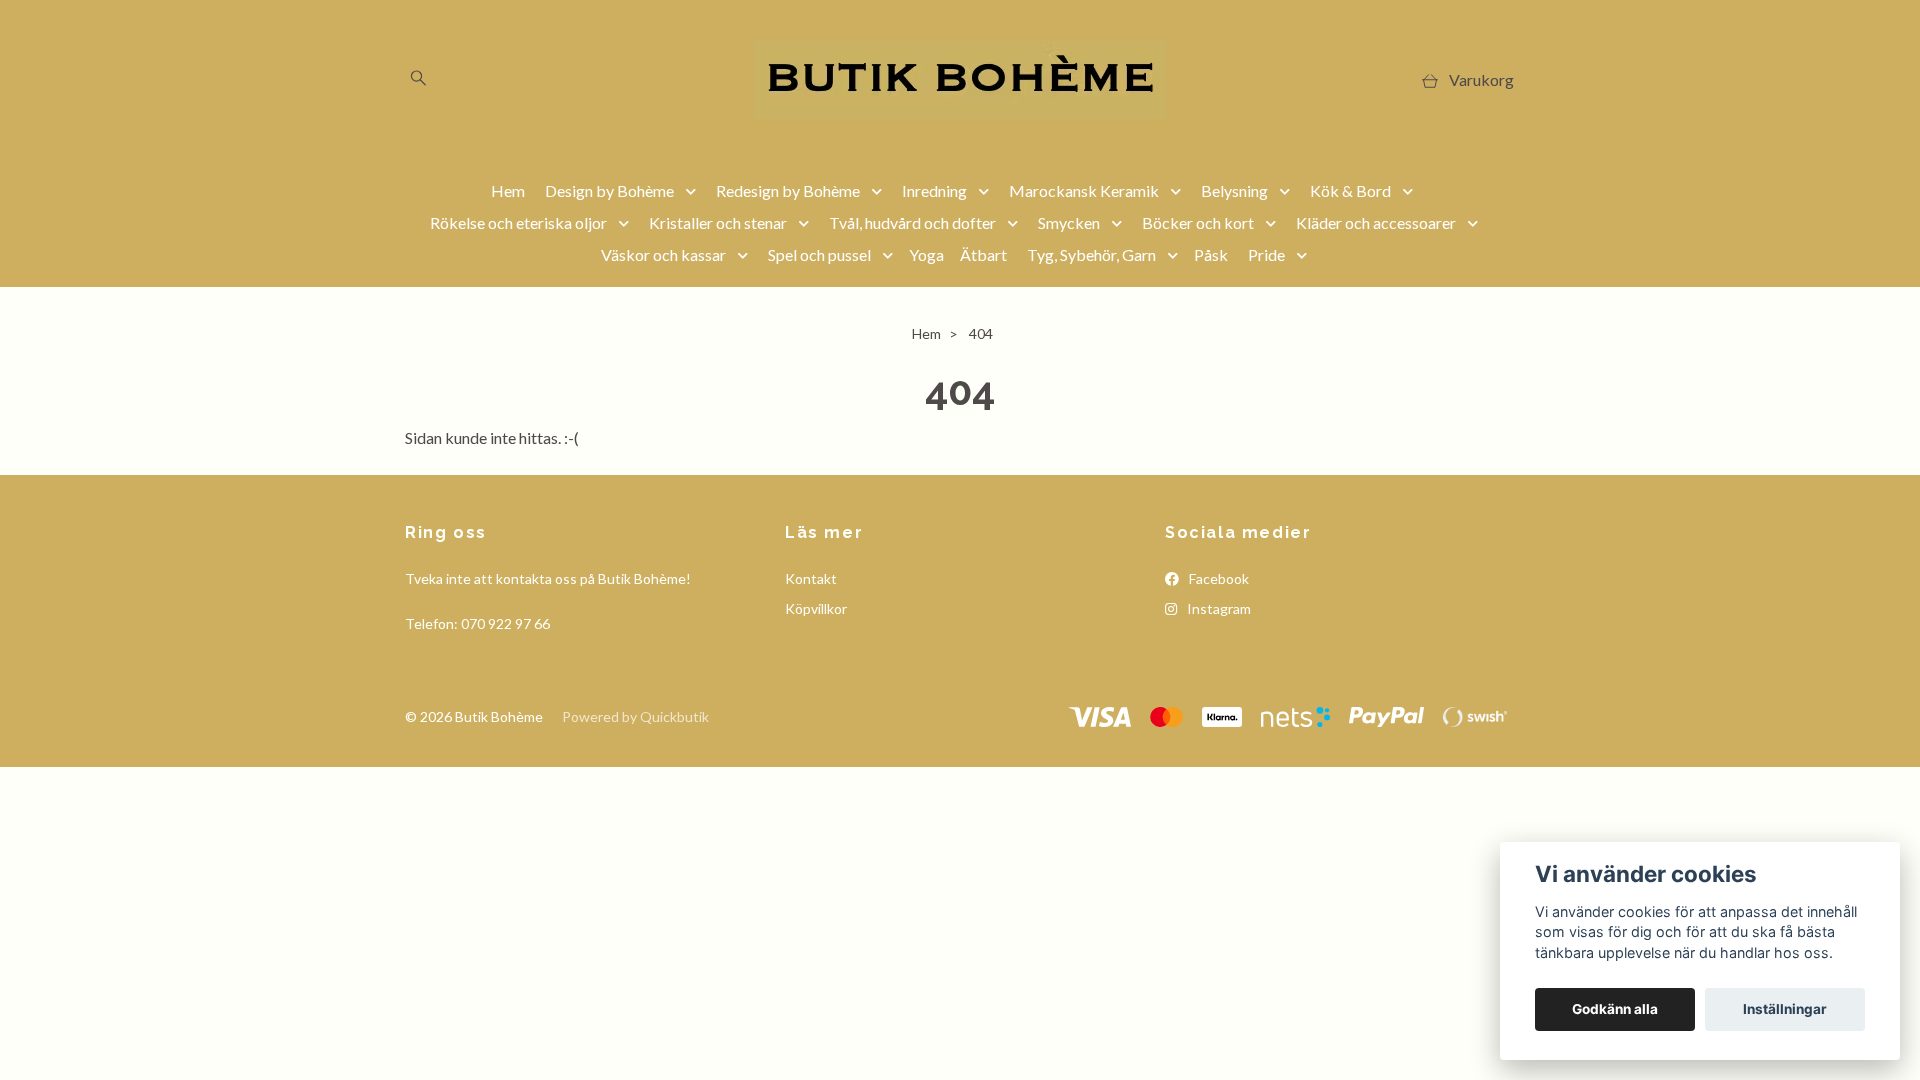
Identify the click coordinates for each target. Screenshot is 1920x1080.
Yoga (926, 254)
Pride (1266, 254)
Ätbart (983, 254)
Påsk (1211, 254)
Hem (508, 190)
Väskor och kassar (663, 254)
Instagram (1217, 608)
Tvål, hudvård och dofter (912, 222)
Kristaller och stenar (718, 222)
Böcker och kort (1198, 222)
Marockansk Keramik (1084, 190)
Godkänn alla (1615, 1009)
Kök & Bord (1350, 190)
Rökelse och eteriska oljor (518, 222)
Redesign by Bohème (788, 190)
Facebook (1217, 578)
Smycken (1069, 222)
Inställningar (1785, 1009)
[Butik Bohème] (960, 79)
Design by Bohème (609, 190)
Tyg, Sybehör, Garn (1091, 254)
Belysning (1234, 190)
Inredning (934, 190)
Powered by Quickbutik (635, 716)
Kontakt (811, 578)
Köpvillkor (816, 608)
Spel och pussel (819, 254)
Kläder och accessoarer (1376, 222)
